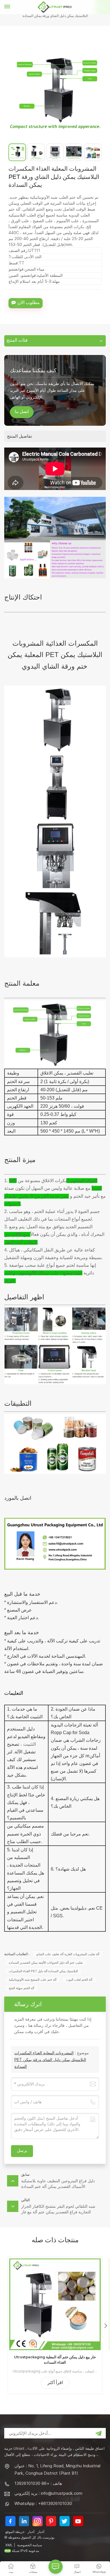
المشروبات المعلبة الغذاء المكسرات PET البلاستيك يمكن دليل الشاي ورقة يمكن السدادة (50, 2060)
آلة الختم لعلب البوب (79, 1980)
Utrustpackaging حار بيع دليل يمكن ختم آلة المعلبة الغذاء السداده (55, 2360)
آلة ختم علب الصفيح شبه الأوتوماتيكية (33, 1980)
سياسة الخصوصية (30, 2545)
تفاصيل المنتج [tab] (19, 436)
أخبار (31, 2532)
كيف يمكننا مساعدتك (33, 370)
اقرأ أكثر (55, 2383)
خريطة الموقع (15, 2532)
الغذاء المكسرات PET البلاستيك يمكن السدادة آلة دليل (43, 1971)
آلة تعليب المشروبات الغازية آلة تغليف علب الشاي (68, 1954)
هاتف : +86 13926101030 (38, 2483)
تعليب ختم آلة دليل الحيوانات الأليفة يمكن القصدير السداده (46, 1963)
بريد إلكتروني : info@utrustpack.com (48, 2493)
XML (9, 2545)
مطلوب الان (29, 303)
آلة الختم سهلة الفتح (21, 1988)
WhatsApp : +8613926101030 (43, 2503)
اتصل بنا (22, 412)
